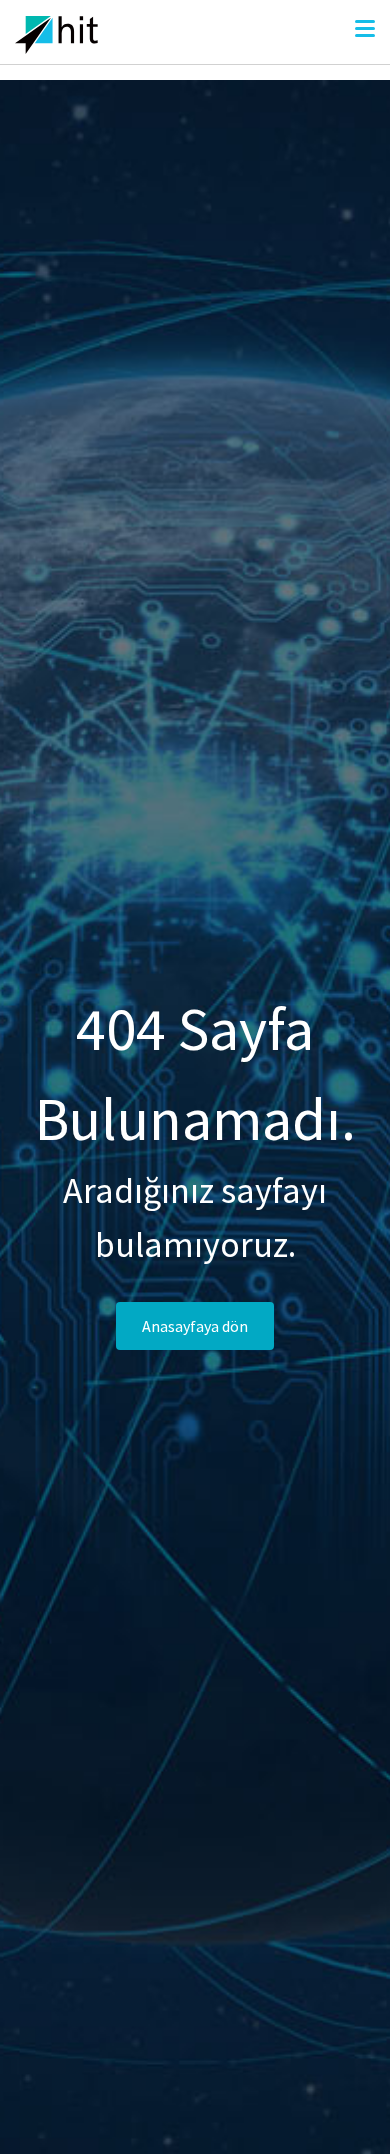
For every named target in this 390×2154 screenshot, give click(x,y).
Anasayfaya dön (195, 1326)
